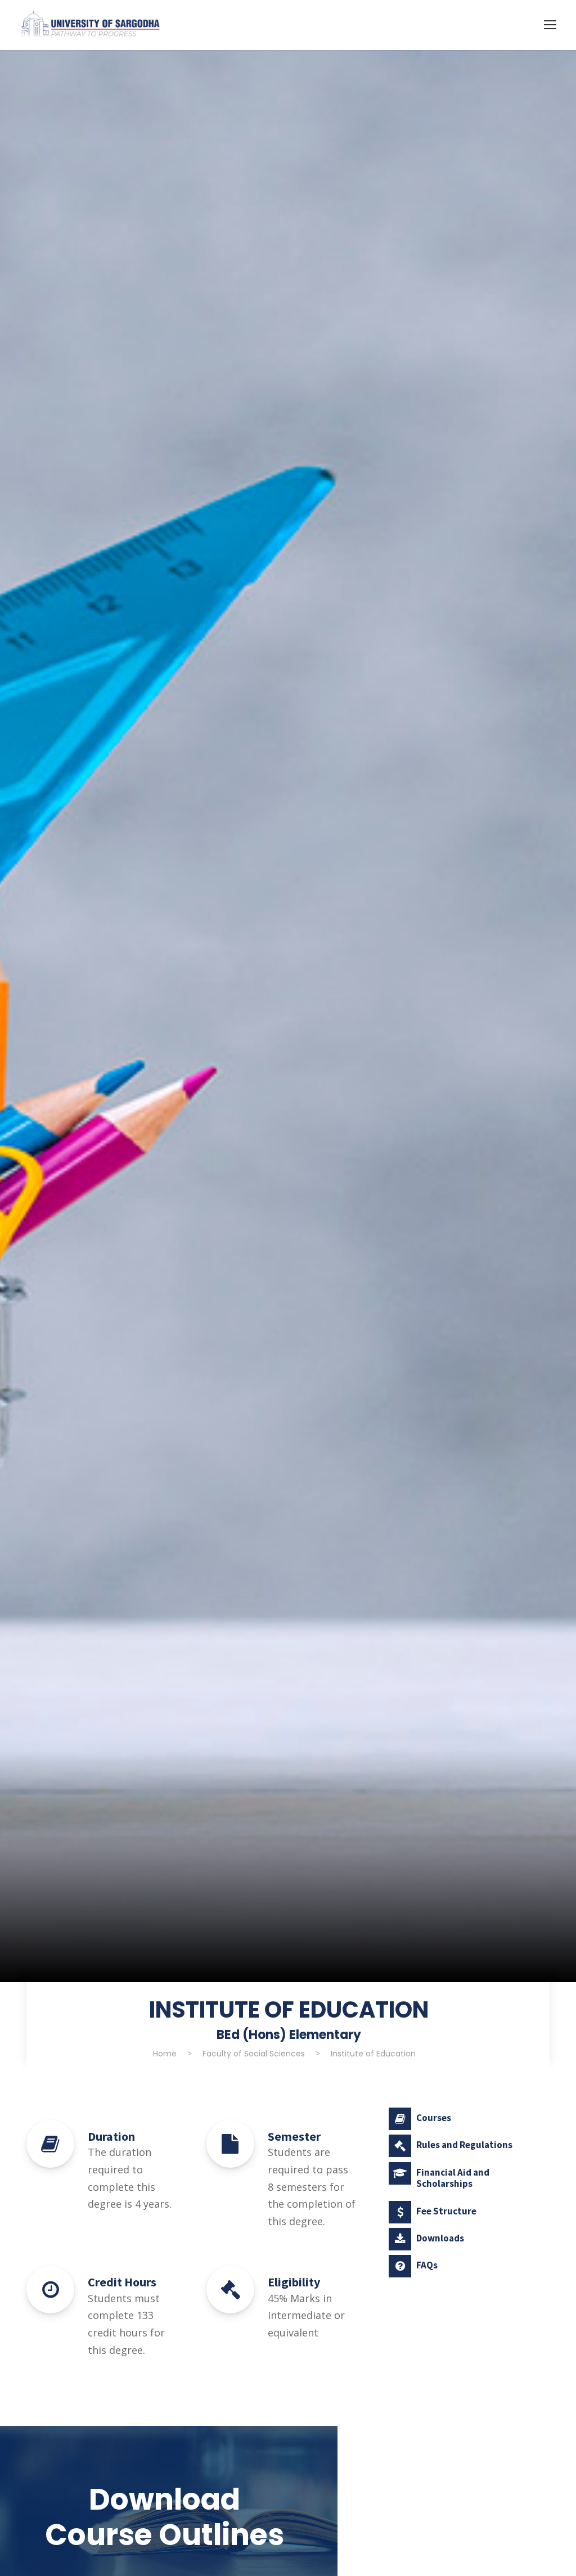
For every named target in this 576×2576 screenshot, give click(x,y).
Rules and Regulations (464, 2145)
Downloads (440, 2238)
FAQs (427, 2265)
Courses (434, 2118)
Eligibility (294, 2282)
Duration (111, 2136)
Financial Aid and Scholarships (453, 2178)
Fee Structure (446, 2211)
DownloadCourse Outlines (165, 2517)
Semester (294, 2136)
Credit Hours (122, 2282)
